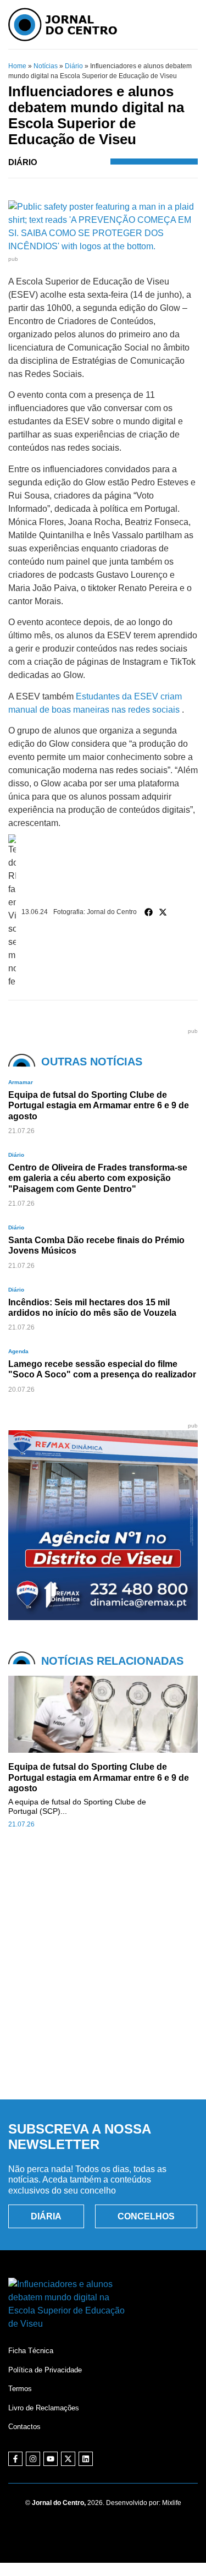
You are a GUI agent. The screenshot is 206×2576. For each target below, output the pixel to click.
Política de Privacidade (45, 2370)
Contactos (24, 2427)
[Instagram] (33, 2459)
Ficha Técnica (31, 2351)
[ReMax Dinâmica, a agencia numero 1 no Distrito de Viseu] (103, 1617)
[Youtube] (51, 2459)
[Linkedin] (86, 2459)
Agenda (18, 1351)
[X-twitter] (68, 2459)
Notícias (46, 66)
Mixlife (172, 2503)
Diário (74, 66)
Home (17, 66)
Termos (20, 2389)
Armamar (21, 1082)
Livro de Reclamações (44, 2408)
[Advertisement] (103, 1976)
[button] (149, 912)
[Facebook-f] (15, 2459)
